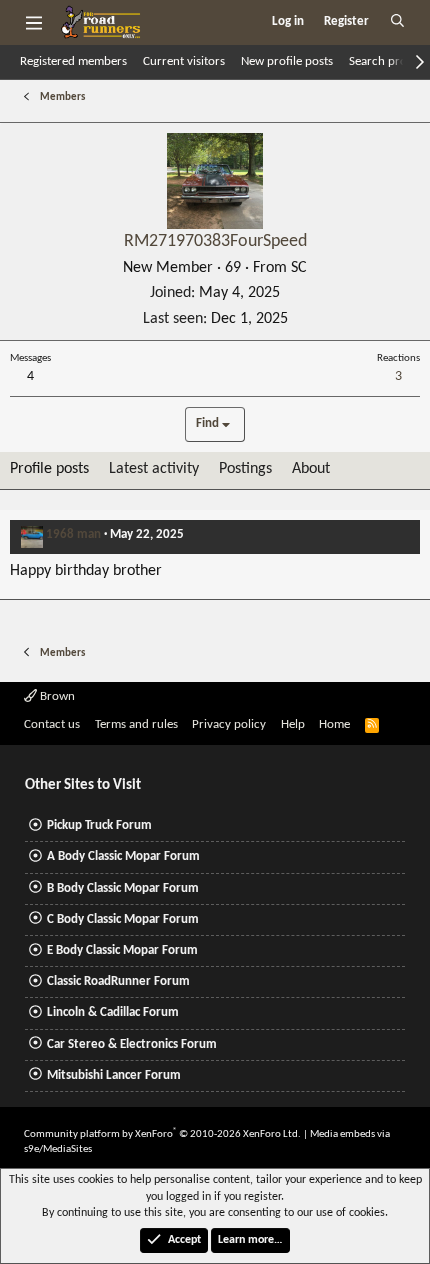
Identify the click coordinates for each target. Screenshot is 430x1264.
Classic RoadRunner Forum (118, 981)
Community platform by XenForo (162, 1134)
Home (334, 724)
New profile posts (287, 61)
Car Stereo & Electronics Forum (132, 1044)
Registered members (73, 61)
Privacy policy (229, 724)
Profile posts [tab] (49, 469)
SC (299, 268)
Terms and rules (136, 724)
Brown (56, 696)
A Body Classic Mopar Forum (123, 856)
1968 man (73, 534)
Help (293, 724)
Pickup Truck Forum (99, 825)
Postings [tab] (245, 469)
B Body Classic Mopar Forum (123, 888)
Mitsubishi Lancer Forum (114, 1075)
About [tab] (311, 469)
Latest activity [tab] (154, 469)
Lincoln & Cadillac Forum (113, 1012)
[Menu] (33, 22)
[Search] (397, 22)
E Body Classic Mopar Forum (122, 950)
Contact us (52, 724)
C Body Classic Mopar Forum (123, 919)
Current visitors (184, 61)
